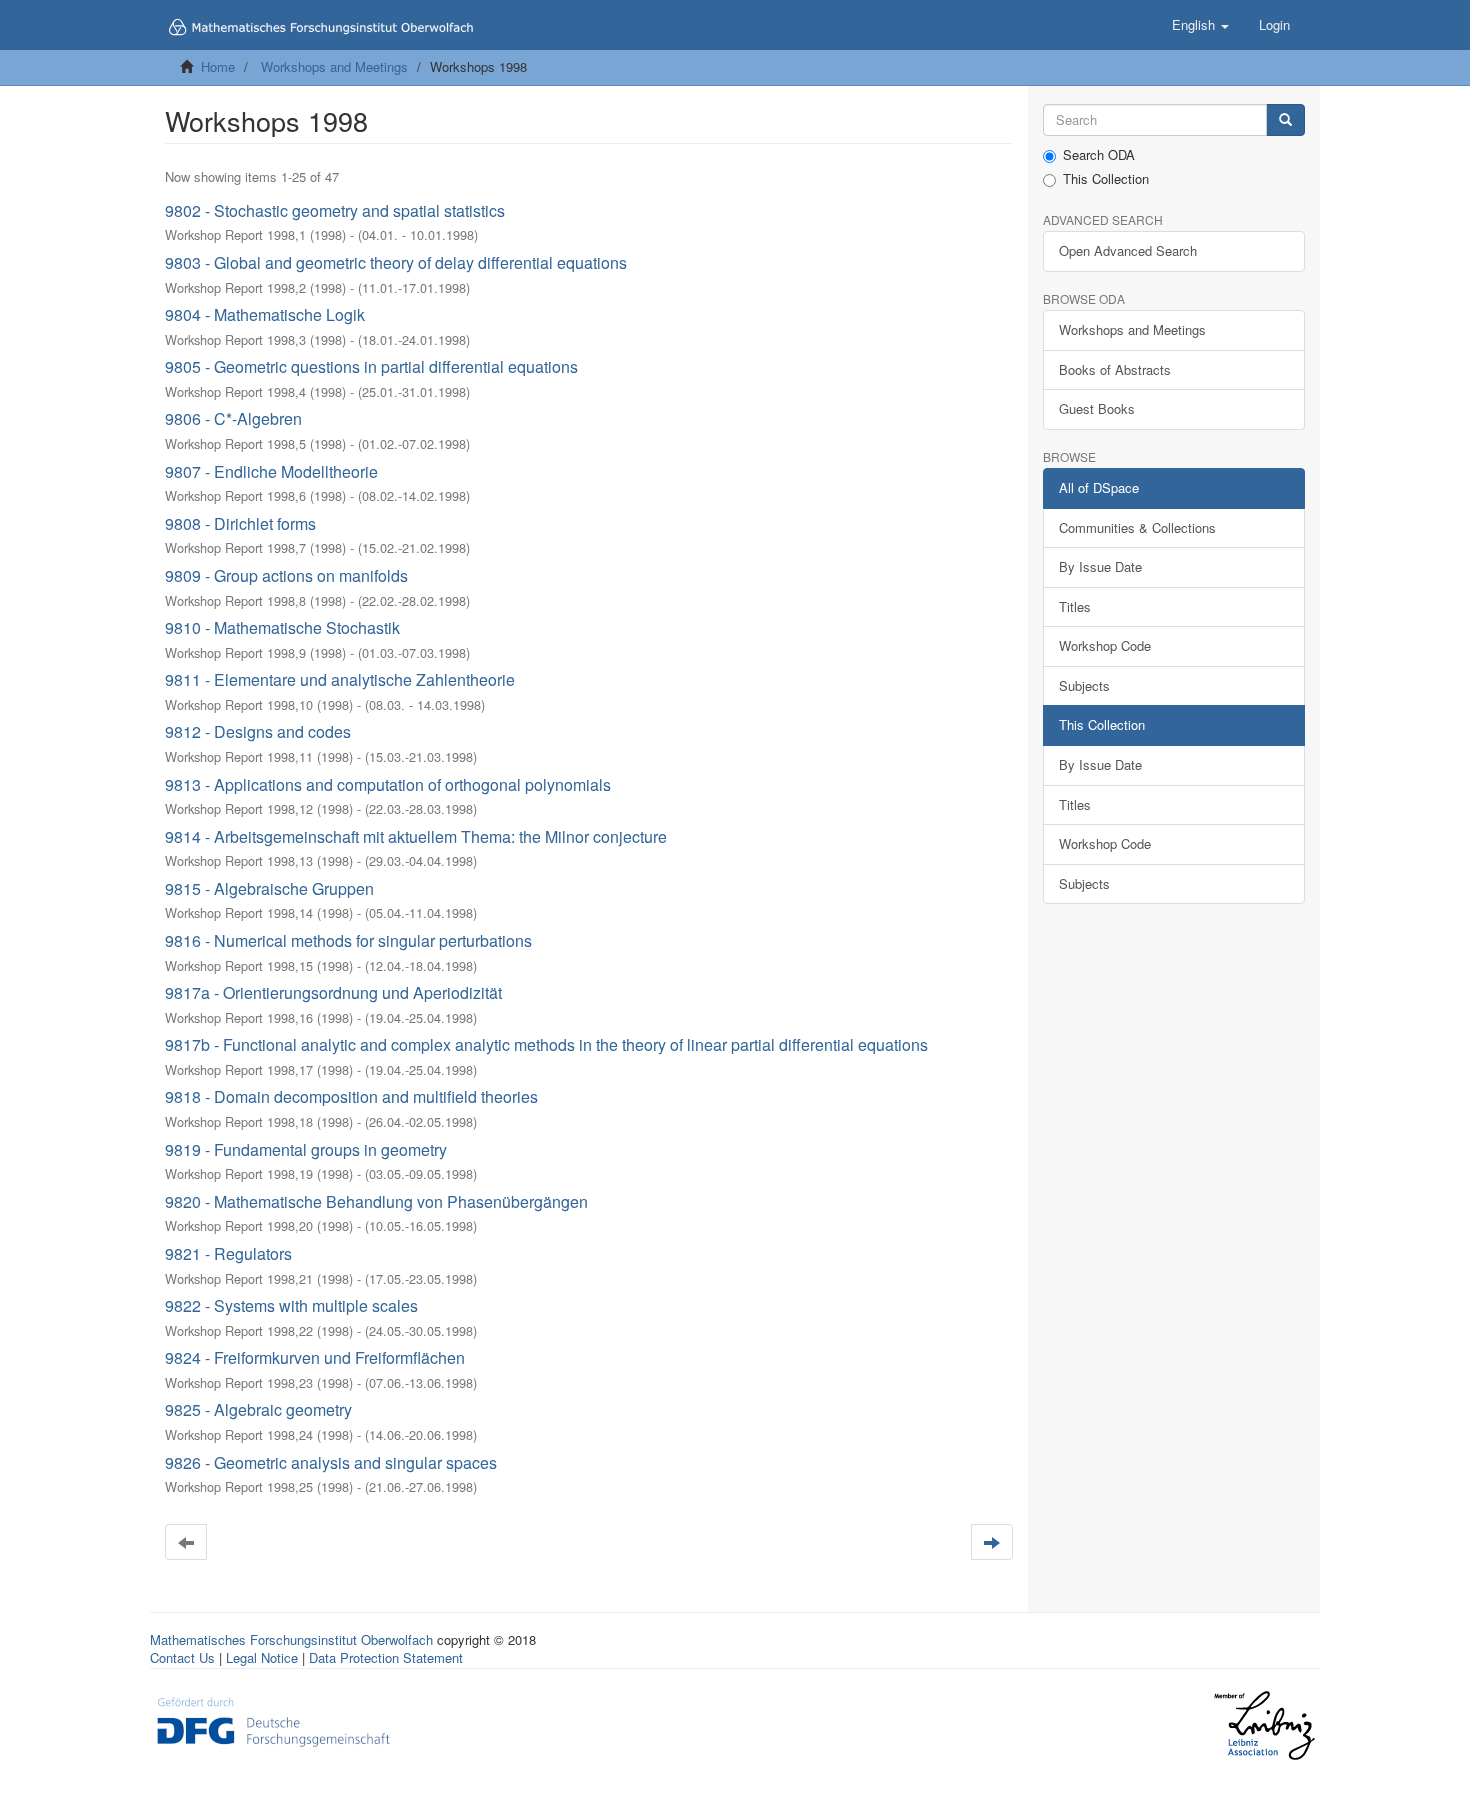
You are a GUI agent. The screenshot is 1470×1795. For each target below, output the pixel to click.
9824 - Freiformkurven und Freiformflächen (315, 1357)
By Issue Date (1100, 566)
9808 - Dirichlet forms (240, 523)
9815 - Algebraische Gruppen (269, 888)
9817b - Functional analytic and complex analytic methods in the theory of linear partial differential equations (546, 1044)
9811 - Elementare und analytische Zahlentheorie (340, 679)
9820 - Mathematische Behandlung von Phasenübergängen (376, 1201)
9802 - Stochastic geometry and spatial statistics (335, 210)
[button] (1200, 25)
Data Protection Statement (386, 1657)
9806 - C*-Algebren (233, 418)
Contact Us (182, 1657)
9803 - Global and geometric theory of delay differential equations (396, 262)
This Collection (1106, 179)
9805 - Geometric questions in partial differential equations (371, 366)
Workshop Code (1105, 645)
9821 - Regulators (228, 1253)
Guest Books (1097, 408)
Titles (1075, 606)
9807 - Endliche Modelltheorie (271, 471)
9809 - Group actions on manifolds (286, 575)
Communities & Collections (1137, 527)
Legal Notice (262, 1657)
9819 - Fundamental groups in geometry (306, 1149)
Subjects (1084, 685)
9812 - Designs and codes (258, 731)
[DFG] (273, 1719)
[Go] (1285, 120)
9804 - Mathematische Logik (265, 314)
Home (218, 66)
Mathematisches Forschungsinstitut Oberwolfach (291, 1639)
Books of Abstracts (1115, 369)
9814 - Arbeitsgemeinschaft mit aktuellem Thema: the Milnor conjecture (416, 836)
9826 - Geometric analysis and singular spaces (331, 1462)
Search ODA (1099, 155)
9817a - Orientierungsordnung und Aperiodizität (333, 992)
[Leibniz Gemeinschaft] (1263, 1725)
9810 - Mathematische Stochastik (282, 627)
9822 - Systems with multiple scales (291, 1305)
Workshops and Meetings (334, 66)
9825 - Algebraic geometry (258, 1409)
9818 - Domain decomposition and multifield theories (351, 1096)
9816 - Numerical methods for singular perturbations (348, 940)
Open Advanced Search (1128, 250)
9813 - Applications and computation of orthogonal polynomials (388, 784)
